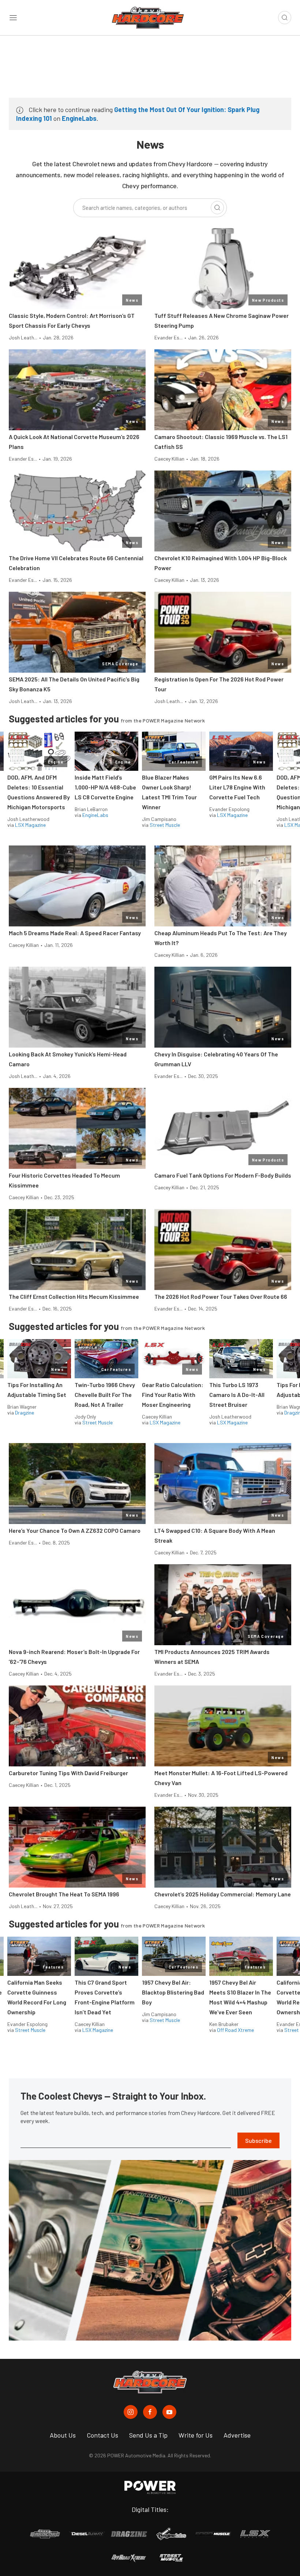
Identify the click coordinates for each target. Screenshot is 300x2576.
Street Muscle (165, 825)
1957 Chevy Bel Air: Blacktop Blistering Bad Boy (173, 1992)
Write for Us (196, 2435)
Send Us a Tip (148, 2435)
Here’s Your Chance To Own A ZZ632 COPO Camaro (75, 1530)
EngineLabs (79, 118)
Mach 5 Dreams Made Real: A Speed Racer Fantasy (75, 933)
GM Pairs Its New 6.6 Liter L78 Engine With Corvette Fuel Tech (237, 787)
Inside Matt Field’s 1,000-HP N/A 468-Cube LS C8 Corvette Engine (105, 787)
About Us (63, 2435)
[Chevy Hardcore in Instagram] (131, 2412)
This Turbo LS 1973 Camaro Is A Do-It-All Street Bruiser (237, 1395)
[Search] (217, 208)
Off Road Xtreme (235, 2030)
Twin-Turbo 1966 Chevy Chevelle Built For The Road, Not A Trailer (105, 1395)
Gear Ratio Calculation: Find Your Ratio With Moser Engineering (173, 1395)
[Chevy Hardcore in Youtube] (169, 2412)
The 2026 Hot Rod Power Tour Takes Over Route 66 (221, 1296)
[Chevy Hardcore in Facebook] (150, 2412)
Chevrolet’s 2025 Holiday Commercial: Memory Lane (223, 1894)
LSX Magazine (30, 825)
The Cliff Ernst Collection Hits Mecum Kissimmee (74, 1296)
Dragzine (25, 1412)
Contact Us (102, 2435)
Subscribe (258, 2140)
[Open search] (285, 18)
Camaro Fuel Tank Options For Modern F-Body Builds (223, 1175)
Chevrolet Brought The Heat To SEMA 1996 (64, 1894)
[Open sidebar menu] (13, 18)
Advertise (237, 2435)
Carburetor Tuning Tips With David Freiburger (68, 1773)
